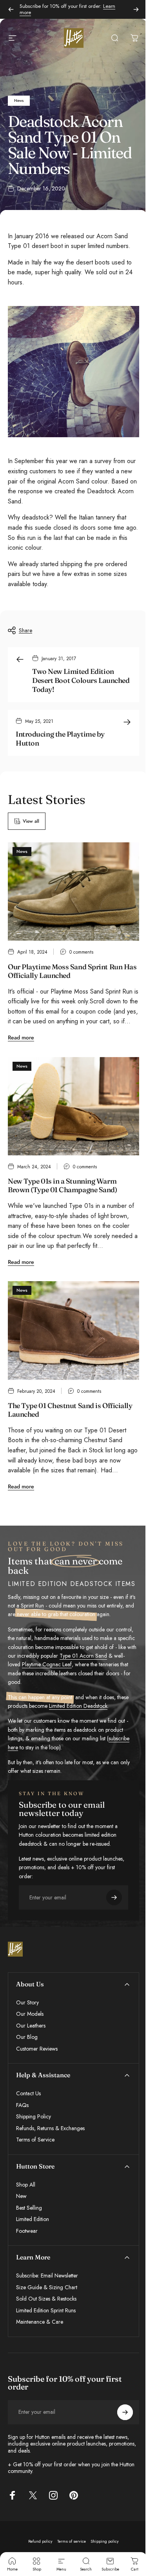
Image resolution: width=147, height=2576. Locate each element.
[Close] (130, 2447)
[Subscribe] (119, 2539)
